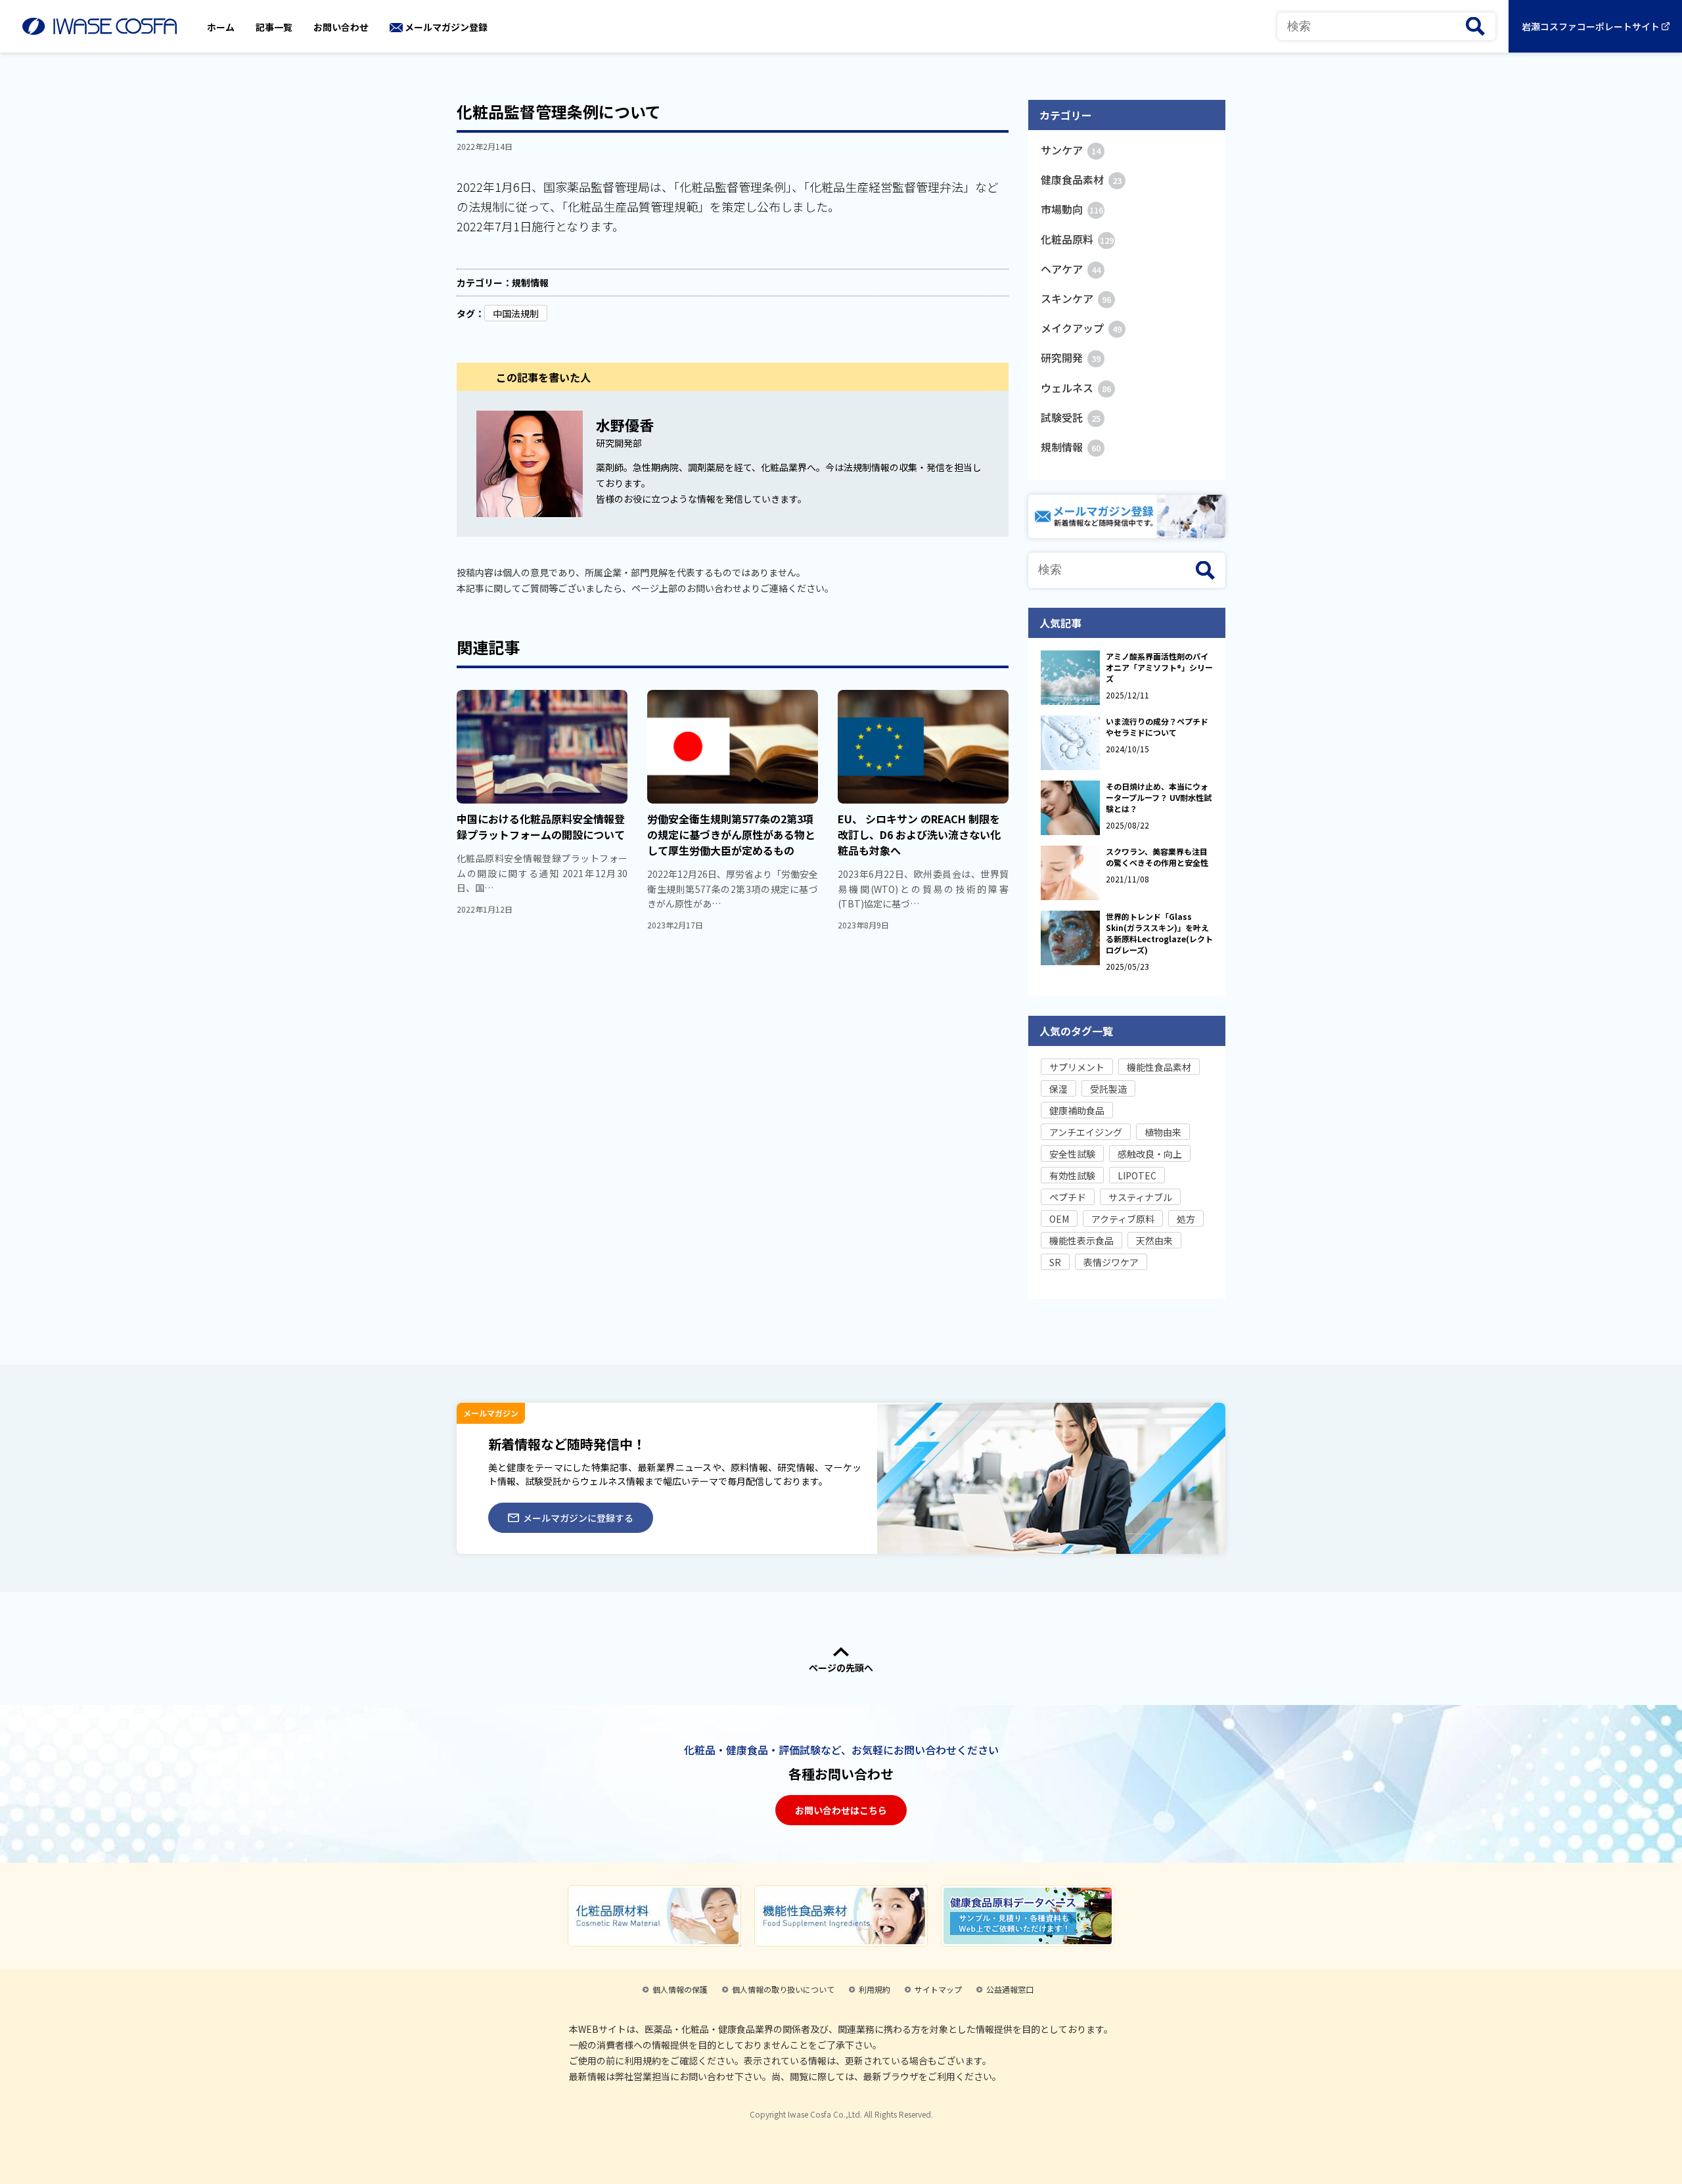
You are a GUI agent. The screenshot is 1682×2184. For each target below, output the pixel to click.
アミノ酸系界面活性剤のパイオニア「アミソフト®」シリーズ (1159, 667)
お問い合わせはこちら (841, 1810)
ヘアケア (1071, 269)
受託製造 (1108, 1089)
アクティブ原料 (1123, 1219)
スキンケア (1076, 298)
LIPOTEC (1137, 1175)
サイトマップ (938, 1989)
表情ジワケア (1111, 1262)
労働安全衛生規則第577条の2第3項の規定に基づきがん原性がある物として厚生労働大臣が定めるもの (731, 834)
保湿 (1058, 1089)
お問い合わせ (341, 27)
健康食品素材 (1081, 179)
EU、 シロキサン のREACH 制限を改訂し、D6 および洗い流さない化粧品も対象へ (919, 834)
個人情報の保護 (680, 1989)
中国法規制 (516, 313)
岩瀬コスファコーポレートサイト (1591, 26)
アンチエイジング (1086, 1132)
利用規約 (875, 1989)
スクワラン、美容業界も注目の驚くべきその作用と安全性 (1157, 857)
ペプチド (1068, 1197)
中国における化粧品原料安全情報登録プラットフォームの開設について (541, 827)
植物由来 (1163, 1132)
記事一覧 (274, 27)
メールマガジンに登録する (578, 1518)
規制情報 (530, 283)
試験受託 (1071, 417)
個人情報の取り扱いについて (783, 1989)
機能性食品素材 (1159, 1067)
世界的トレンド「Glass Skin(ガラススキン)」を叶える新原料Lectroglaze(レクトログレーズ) (1159, 933)
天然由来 (1154, 1240)
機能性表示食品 (1081, 1240)
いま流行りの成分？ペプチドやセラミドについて (1157, 727)
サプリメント (1077, 1067)
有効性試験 (1072, 1175)
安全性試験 (1072, 1154)
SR (1055, 1262)
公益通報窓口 (1010, 1989)
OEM (1059, 1219)
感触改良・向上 (1150, 1154)
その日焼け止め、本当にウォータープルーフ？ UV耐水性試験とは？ (1159, 797)
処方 (1186, 1219)
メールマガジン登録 (446, 27)
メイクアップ (1081, 328)
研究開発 (1071, 357)
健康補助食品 (1077, 1110)
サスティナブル (1140, 1197)
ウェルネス (1076, 388)
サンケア (1071, 150)
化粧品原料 (1077, 239)
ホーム (221, 27)
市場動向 (1072, 209)
